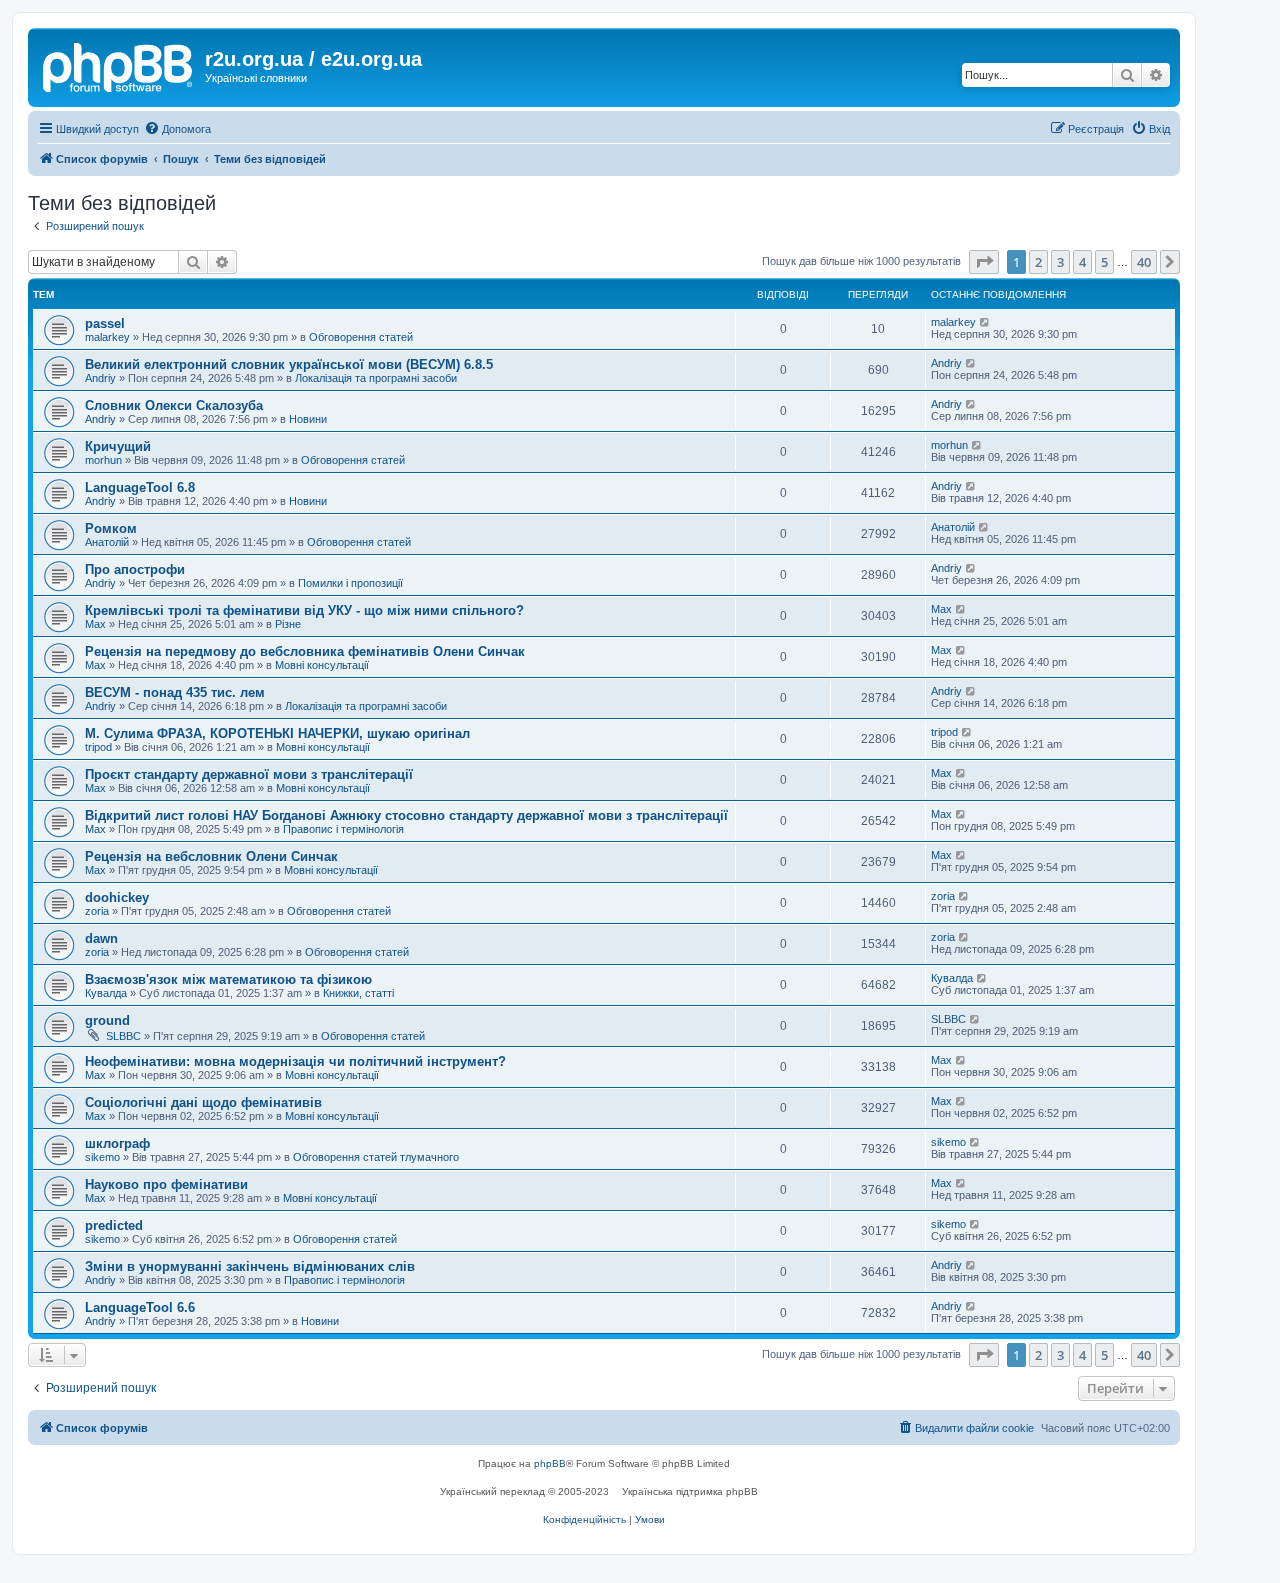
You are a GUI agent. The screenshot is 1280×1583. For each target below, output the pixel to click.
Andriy (100, 378)
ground (107, 1020)
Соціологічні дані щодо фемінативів (203, 1102)
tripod (98, 747)
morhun (103, 460)
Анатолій (107, 542)
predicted (114, 1225)
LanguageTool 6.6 (140, 1307)
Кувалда (106, 993)
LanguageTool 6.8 (140, 487)
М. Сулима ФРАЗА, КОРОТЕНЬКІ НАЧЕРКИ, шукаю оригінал (277, 733)
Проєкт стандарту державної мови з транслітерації (249, 774)
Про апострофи (135, 569)
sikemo (102, 1157)
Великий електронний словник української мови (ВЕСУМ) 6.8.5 (289, 364)
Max (95, 624)
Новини (308, 419)
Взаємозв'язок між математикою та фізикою (228, 979)
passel (105, 323)
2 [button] (1038, 262)
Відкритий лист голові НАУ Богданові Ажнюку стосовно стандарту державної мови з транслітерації (406, 815)
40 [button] (1144, 262)
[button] (984, 262)
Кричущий (118, 446)
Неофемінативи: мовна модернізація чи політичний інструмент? (295, 1061)
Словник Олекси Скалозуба (174, 405)
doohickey (117, 897)
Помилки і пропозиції (350, 583)
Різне (288, 624)
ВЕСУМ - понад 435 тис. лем (175, 692)
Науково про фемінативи (166, 1184)
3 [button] (1060, 262)
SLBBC (123, 1036)
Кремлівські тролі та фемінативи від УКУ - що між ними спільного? (304, 610)
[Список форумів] (119, 65)
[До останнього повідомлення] (985, 322)
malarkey (107, 337)
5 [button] (1104, 262)
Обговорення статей (361, 337)
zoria (97, 911)
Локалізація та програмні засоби (376, 378)
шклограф (117, 1143)
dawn (101, 938)
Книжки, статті (358, 993)
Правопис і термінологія (343, 829)
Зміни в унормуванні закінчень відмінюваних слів (250, 1266)
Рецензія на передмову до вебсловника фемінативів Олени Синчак (305, 651)
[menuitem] (177, 129)
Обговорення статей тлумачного (376, 1157)
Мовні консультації (322, 665)
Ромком (111, 528)
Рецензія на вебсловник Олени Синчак (211, 856)
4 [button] (1082, 262)
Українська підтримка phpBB (690, 1491)
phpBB (550, 1463)
